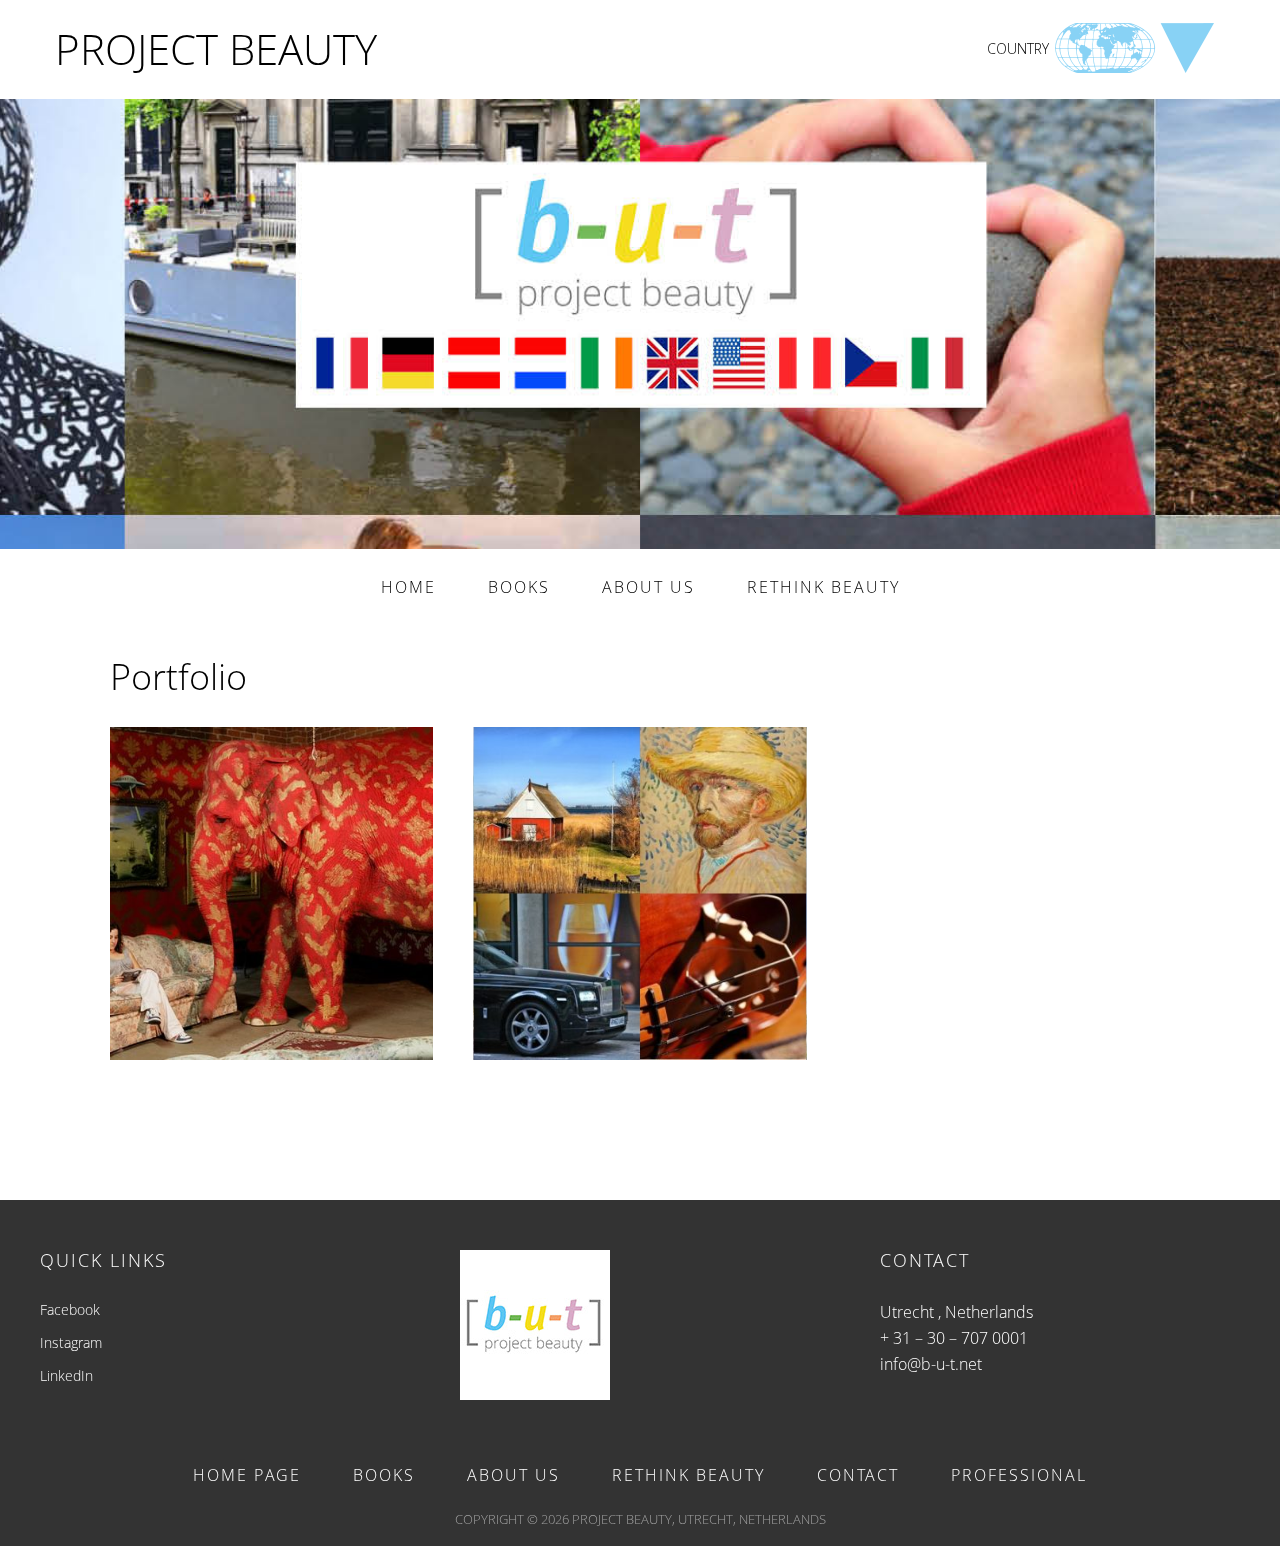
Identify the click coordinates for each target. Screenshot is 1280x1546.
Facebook (70, 1309)
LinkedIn (66, 1375)
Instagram (71, 1342)
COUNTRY (1018, 48)
